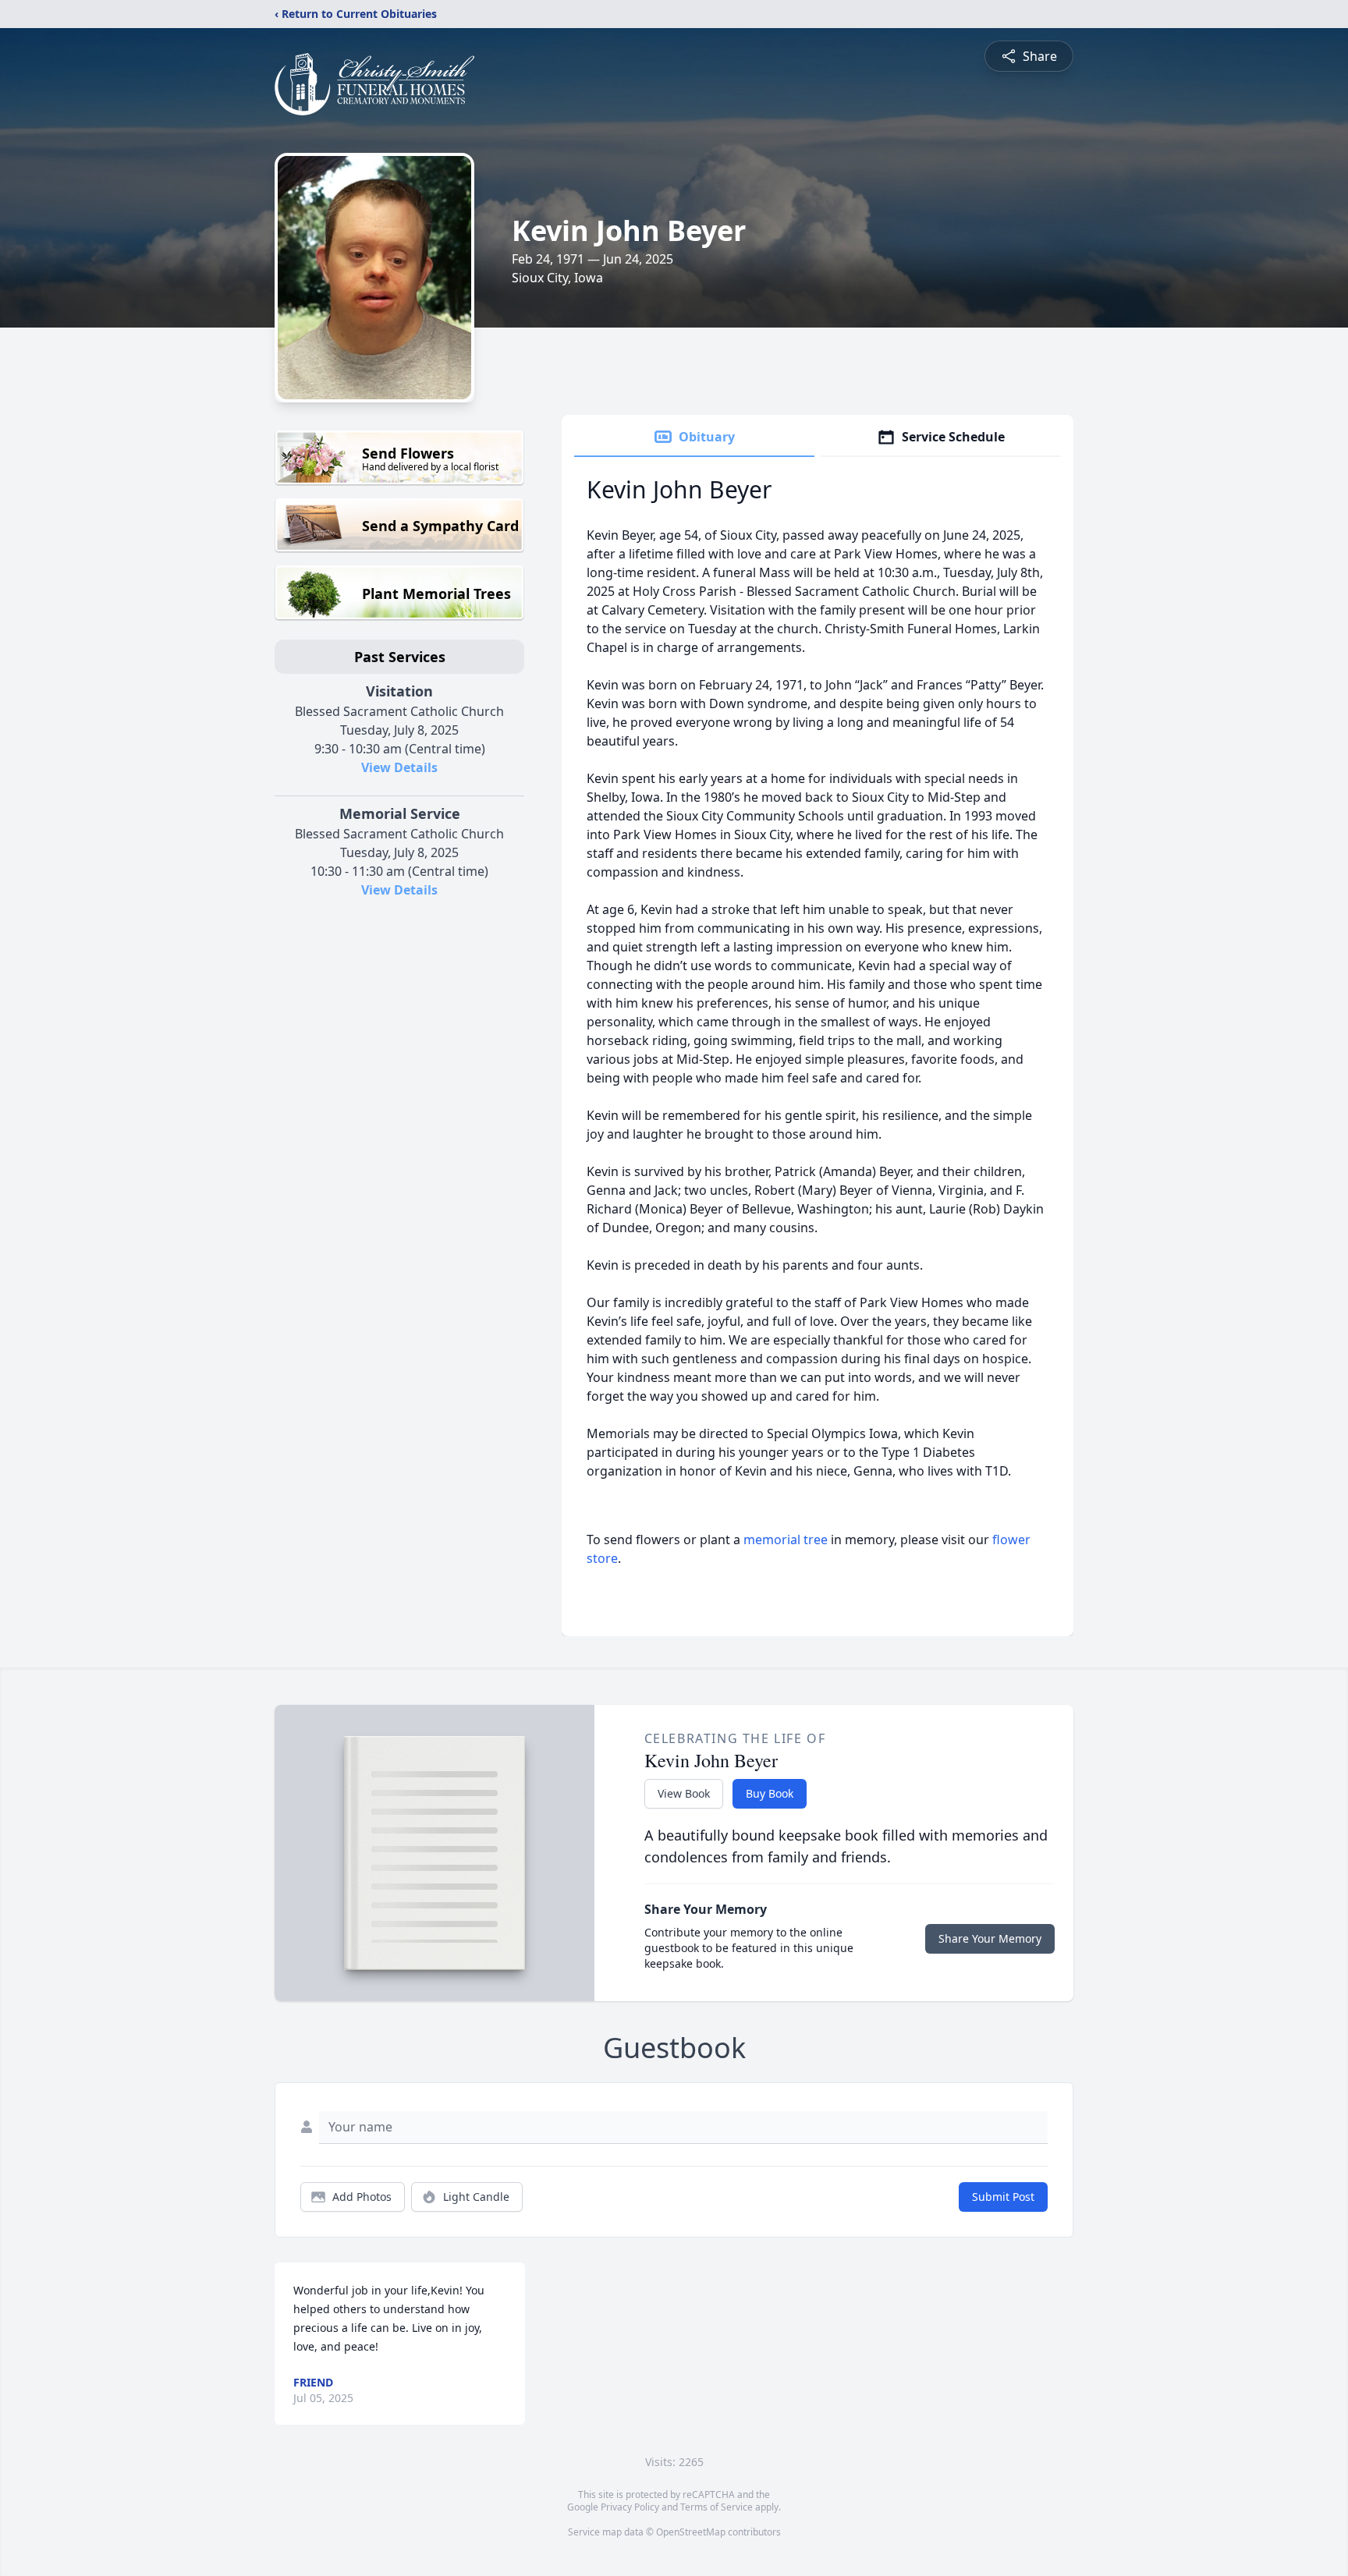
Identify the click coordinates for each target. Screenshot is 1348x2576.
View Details (399, 767)
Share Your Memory (990, 1938)
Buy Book (770, 1793)
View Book (684, 1793)
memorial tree (786, 1540)
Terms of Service (717, 2507)
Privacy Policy (630, 2507)
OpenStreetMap (691, 2532)
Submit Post (1003, 2197)
